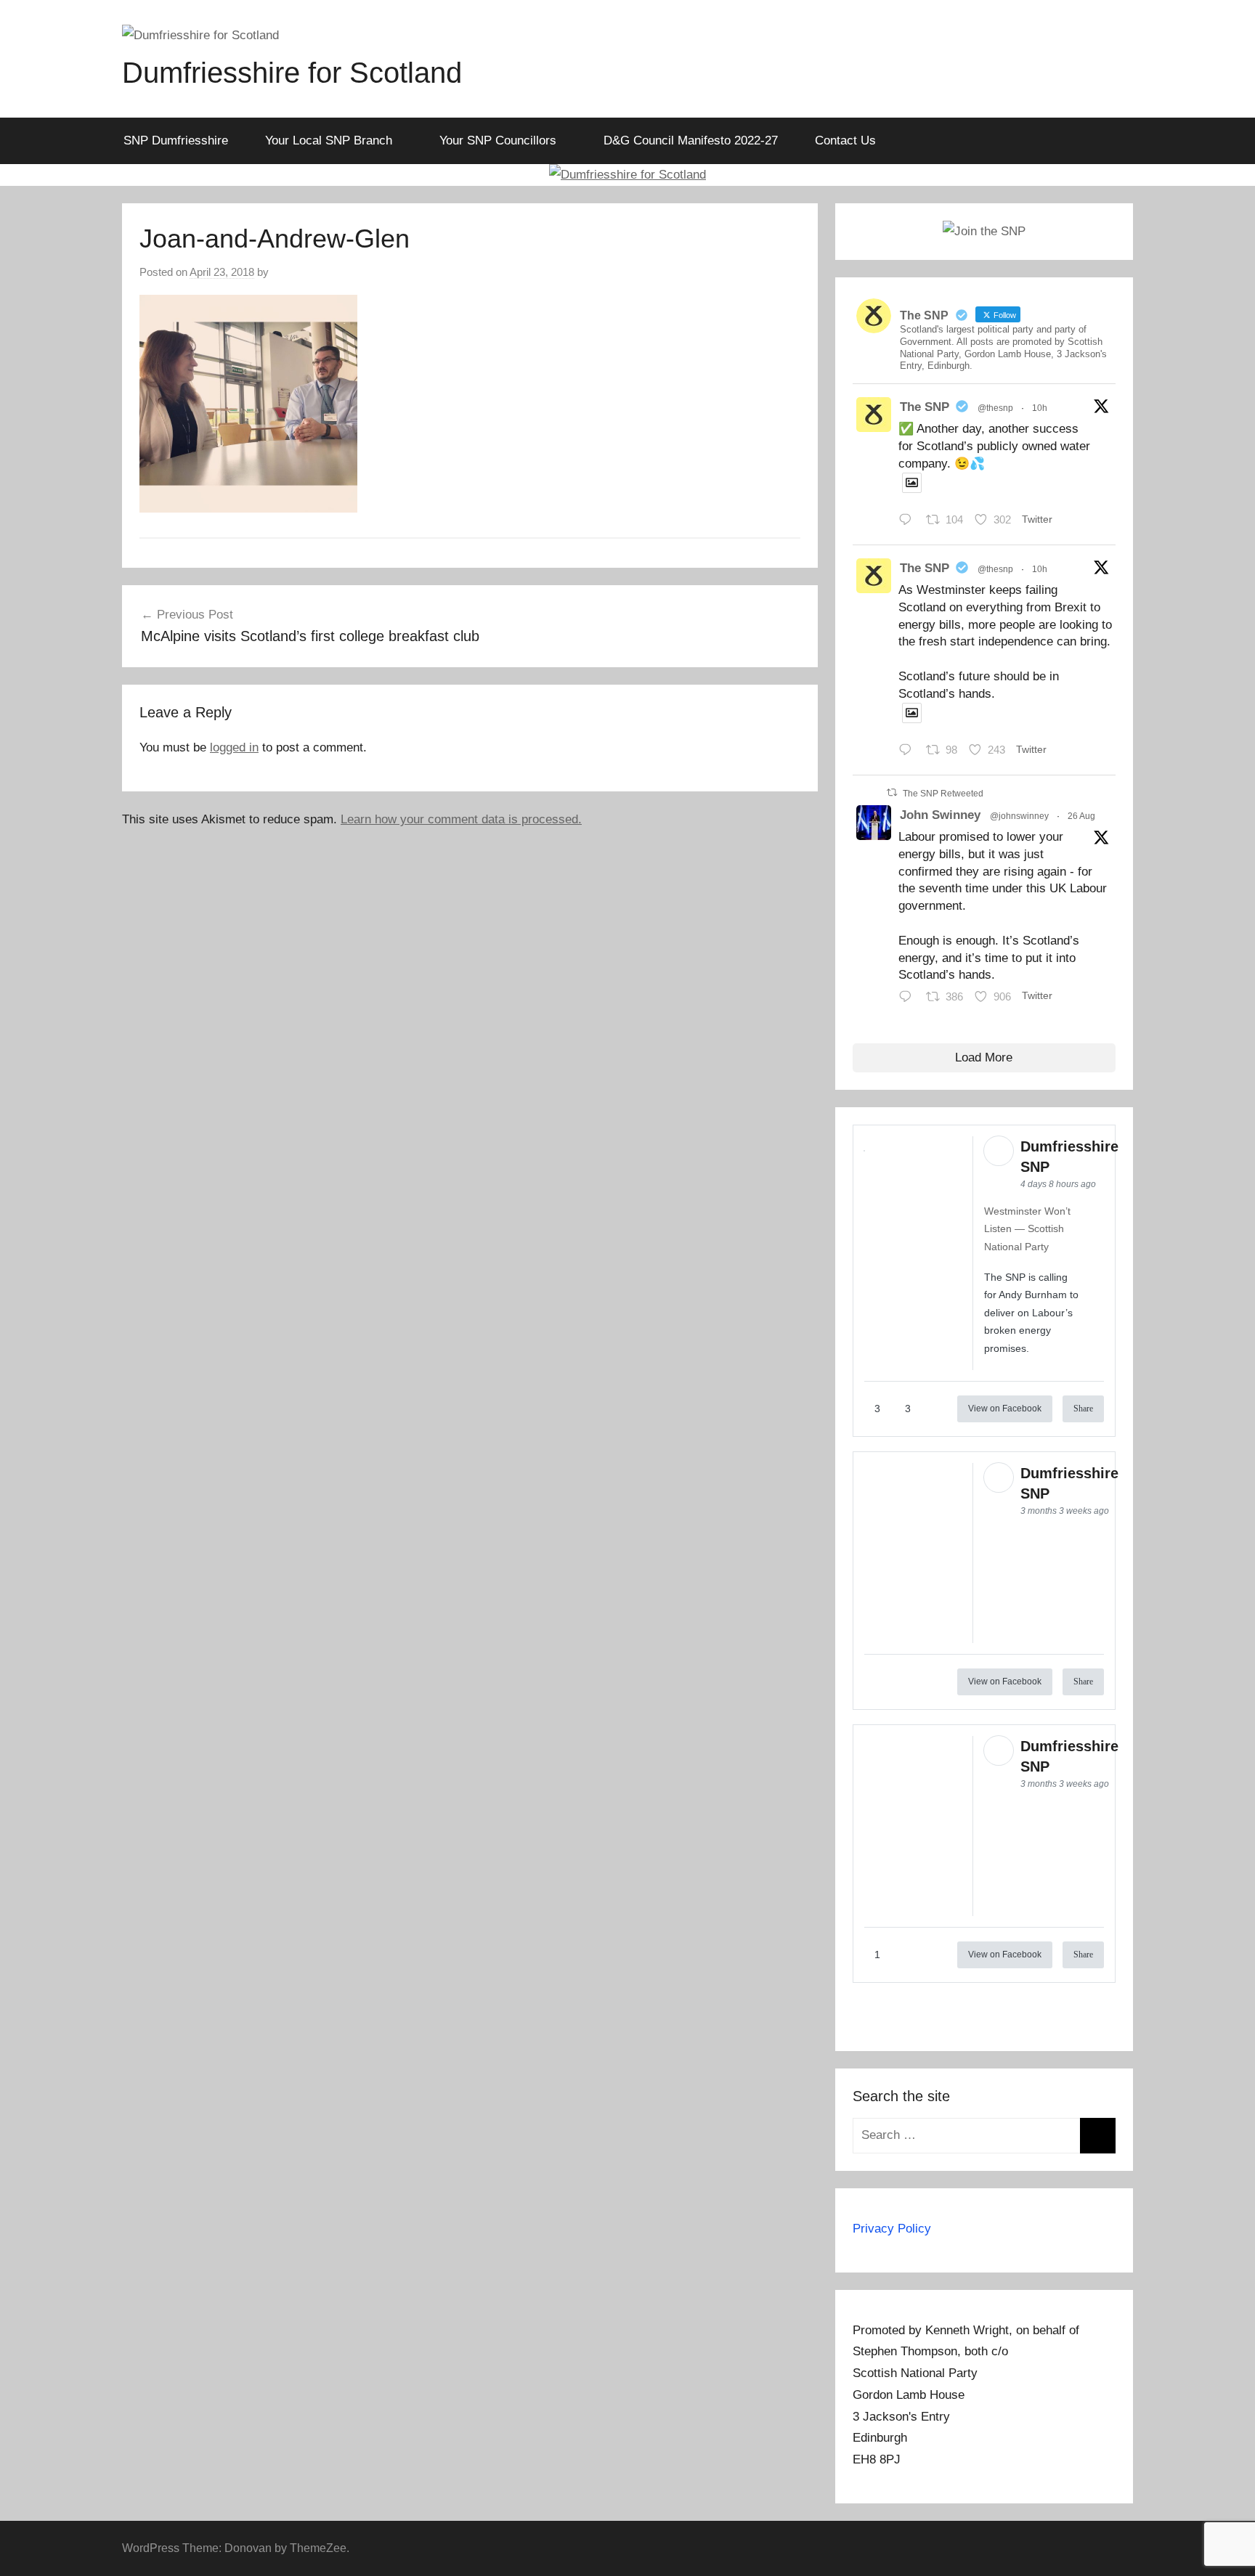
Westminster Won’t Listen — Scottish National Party (1027, 1229)
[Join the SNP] (984, 231)
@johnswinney (1019, 816)
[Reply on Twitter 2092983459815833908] (909, 522)
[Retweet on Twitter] (892, 792)
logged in (234, 747)
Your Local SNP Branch (329, 140)
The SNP (925, 407)
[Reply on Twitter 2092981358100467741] (909, 752)
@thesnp (995, 408)
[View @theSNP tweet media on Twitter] (912, 483)
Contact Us (845, 140)
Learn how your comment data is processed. (461, 819)
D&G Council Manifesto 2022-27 (691, 140)
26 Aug (1081, 816)
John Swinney (940, 815)
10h (1040, 408)
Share (1083, 1409)
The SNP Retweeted (943, 794)
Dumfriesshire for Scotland (292, 73)
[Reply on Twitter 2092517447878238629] (909, 998)
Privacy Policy (892, 2229)
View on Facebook (1005, 1409)
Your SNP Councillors (498, 140)
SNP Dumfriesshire (176, 140)
